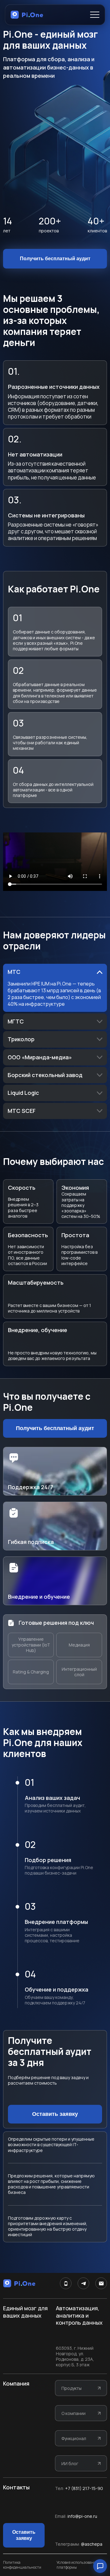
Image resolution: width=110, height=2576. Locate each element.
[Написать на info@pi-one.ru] (101, 2283)
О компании (73, 2413)
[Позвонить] (66, 2283)
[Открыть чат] (100, 2566)
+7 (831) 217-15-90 (84, 2488)
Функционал (74, 2438)
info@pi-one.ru (82, 2516)
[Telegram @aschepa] (83, 2283)
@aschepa (92, 2544)
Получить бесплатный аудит (55, 259)
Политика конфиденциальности (22, 2565)
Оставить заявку (55, 2114)
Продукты (71, 2388)
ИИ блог (70, 2463)
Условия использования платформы (77, 2565)
